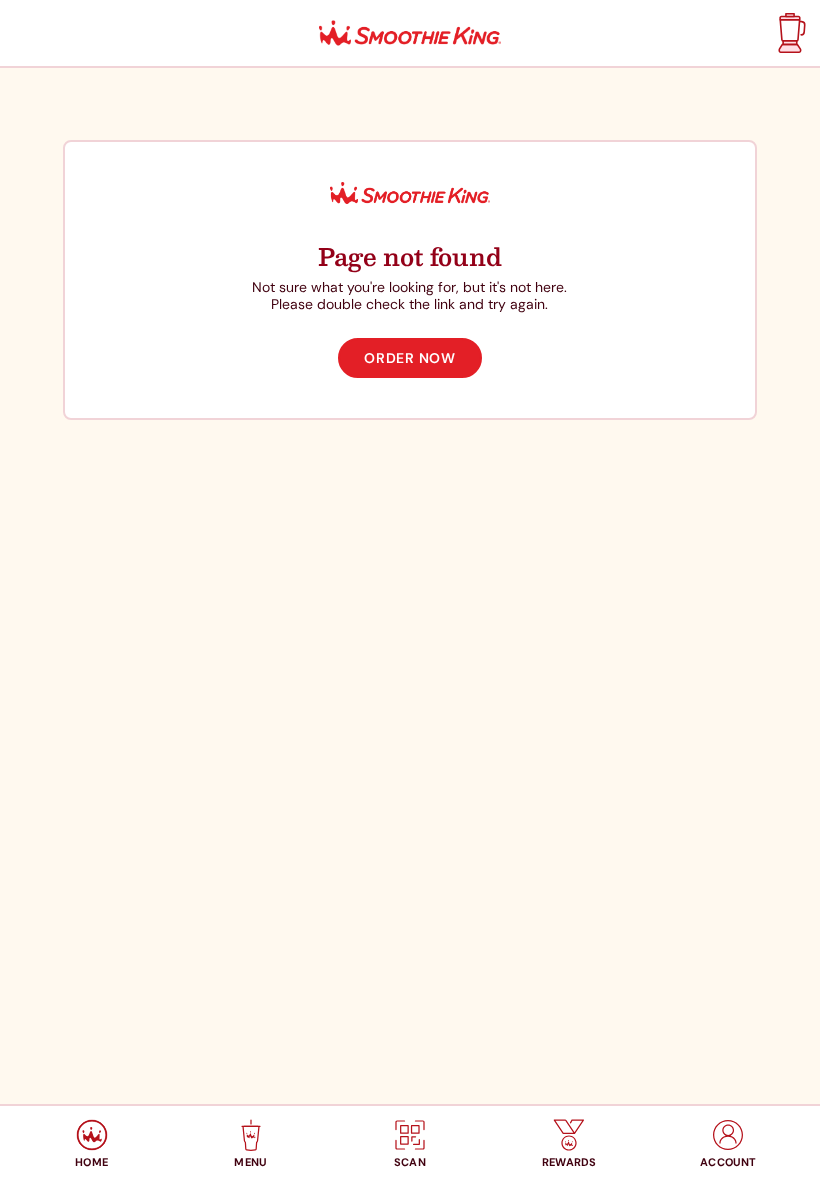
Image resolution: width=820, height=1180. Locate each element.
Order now (409, 358)
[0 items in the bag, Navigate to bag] (789, 33)
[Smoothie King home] (410, 33)
